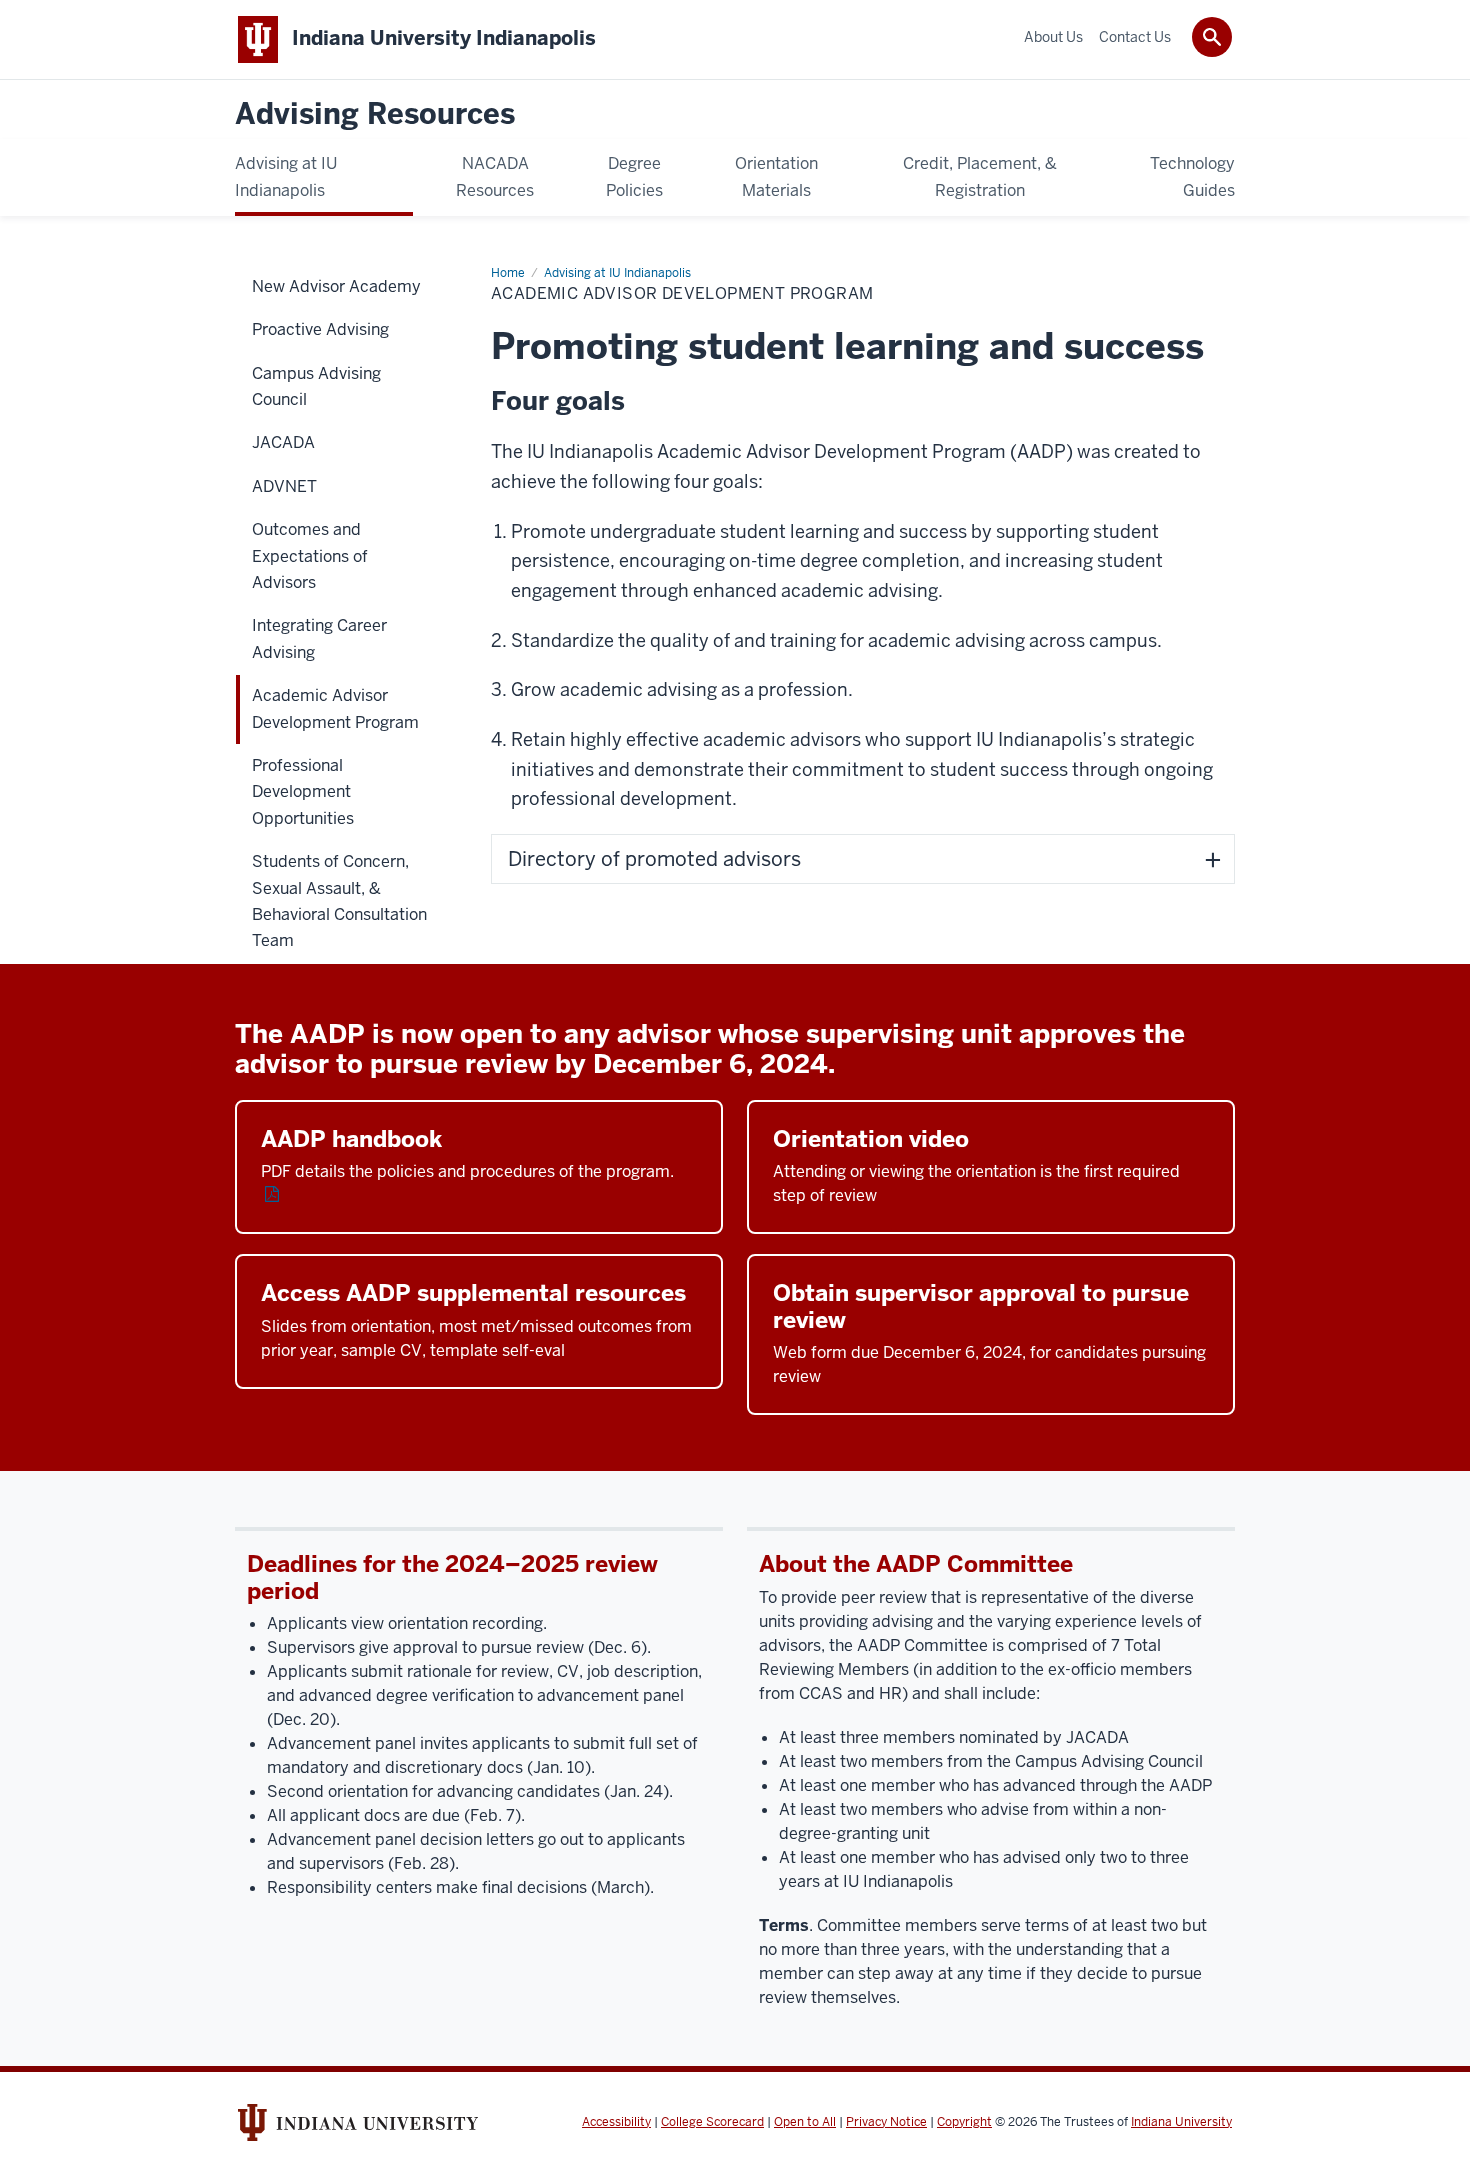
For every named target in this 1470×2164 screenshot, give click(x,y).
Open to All (805, 2122)
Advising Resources (375, 114)
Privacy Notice (886, 2122)
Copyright (964, 2122)
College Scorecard (712, 2122)
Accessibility (616, 2122)
